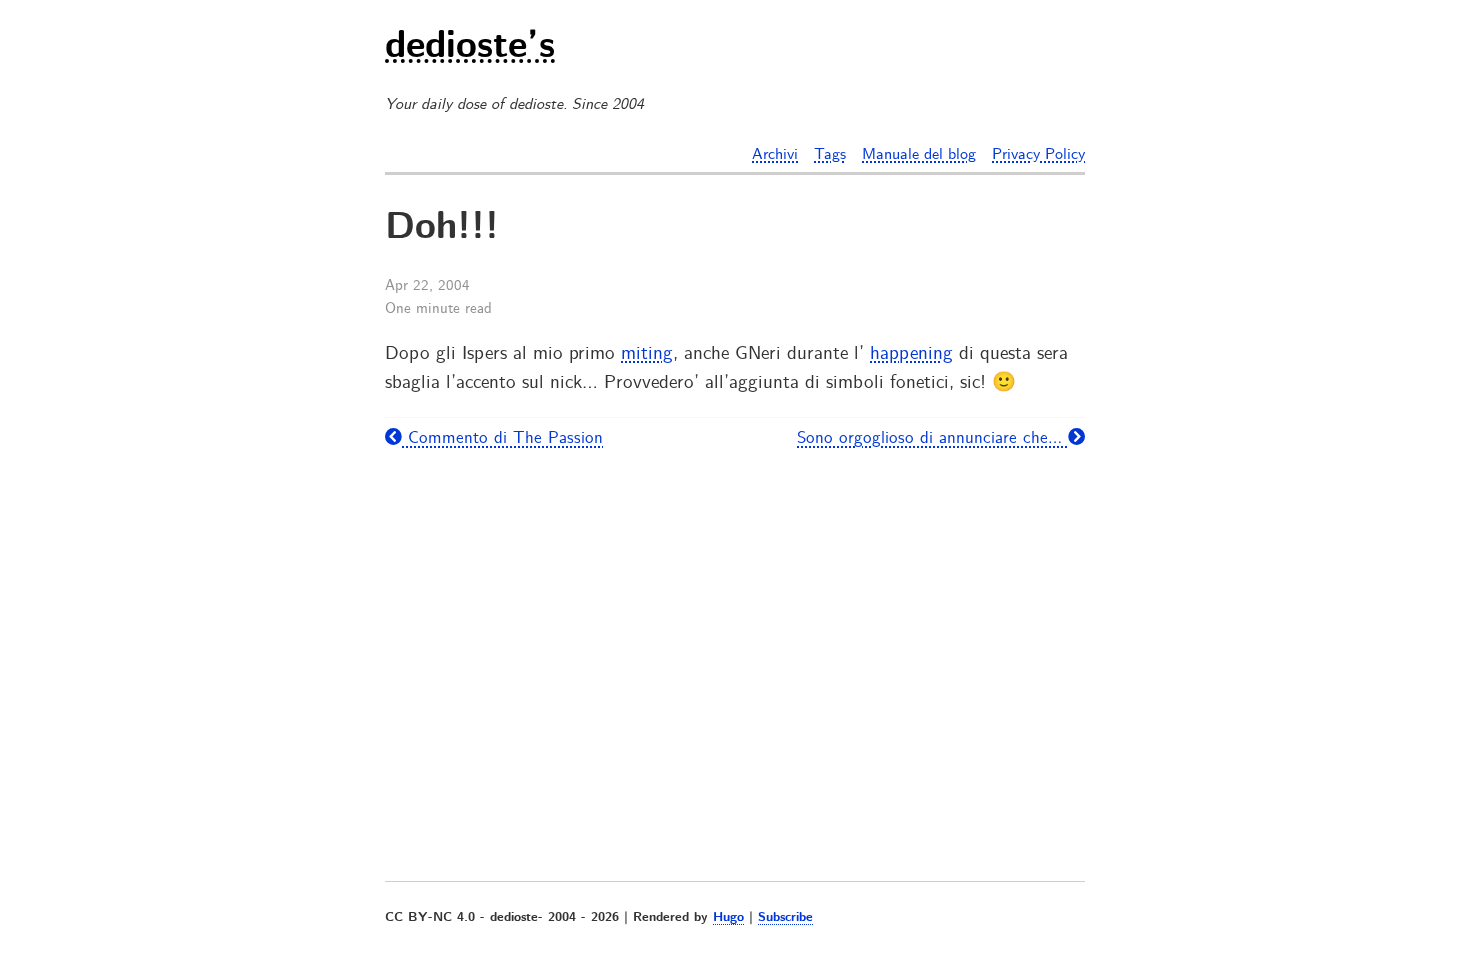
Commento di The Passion (502, 438)
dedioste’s (470, 48)
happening (911, 354)
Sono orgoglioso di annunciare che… (932, 438)
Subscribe (785, 918)
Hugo (728, 918)
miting (647, 354)
